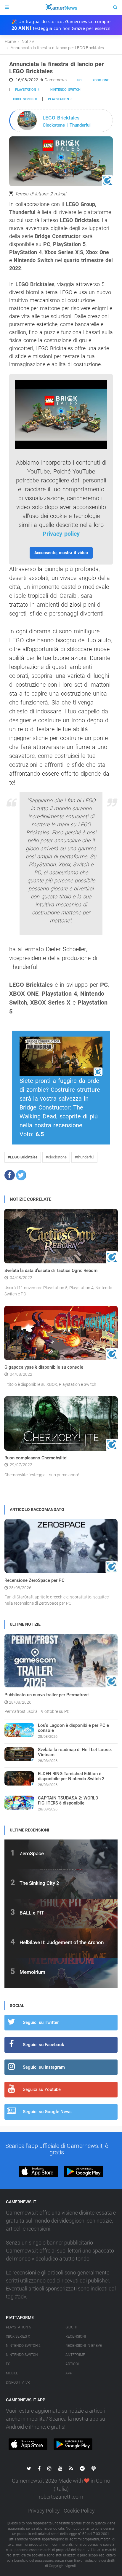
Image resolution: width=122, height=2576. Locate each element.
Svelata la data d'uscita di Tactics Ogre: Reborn (51, 1271)
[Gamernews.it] (61, 7)
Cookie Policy (79, 2511)
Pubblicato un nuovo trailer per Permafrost (47, 1695)
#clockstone (56, 1157)
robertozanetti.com (61, 2497)
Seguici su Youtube (42, 2089)
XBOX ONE (101, 80)
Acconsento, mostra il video (61, 553)
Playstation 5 (60, 99)
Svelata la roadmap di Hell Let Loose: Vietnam (75, 1752)
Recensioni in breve (84, 2346)
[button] (10, 1175)
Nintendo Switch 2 (23, 2346)
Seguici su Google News (47, 2112)
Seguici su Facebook (44, 2045)
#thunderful (84, 1157)
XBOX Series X (25, 99)
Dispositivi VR (18, 2382)
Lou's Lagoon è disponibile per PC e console (73, 1728)
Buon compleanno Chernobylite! (36, 1458)
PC (79, 80)
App (69, 2373)
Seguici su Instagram (44, 2067)
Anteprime (75, 2355)
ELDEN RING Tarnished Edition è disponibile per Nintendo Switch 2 (71, 1776)
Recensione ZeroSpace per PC (34, 1580)
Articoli (73, 2364)
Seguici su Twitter (41, 2022)
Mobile (12, 2373)
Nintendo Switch (65, 90)
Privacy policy (61, 534)
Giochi (71, 2327)
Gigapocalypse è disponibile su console (44, 1367)
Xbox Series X (18, 2336)
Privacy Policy (44, 2511)
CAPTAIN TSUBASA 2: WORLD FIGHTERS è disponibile (68, 1801)
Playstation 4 (27, 90)
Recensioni (76, 2336)
